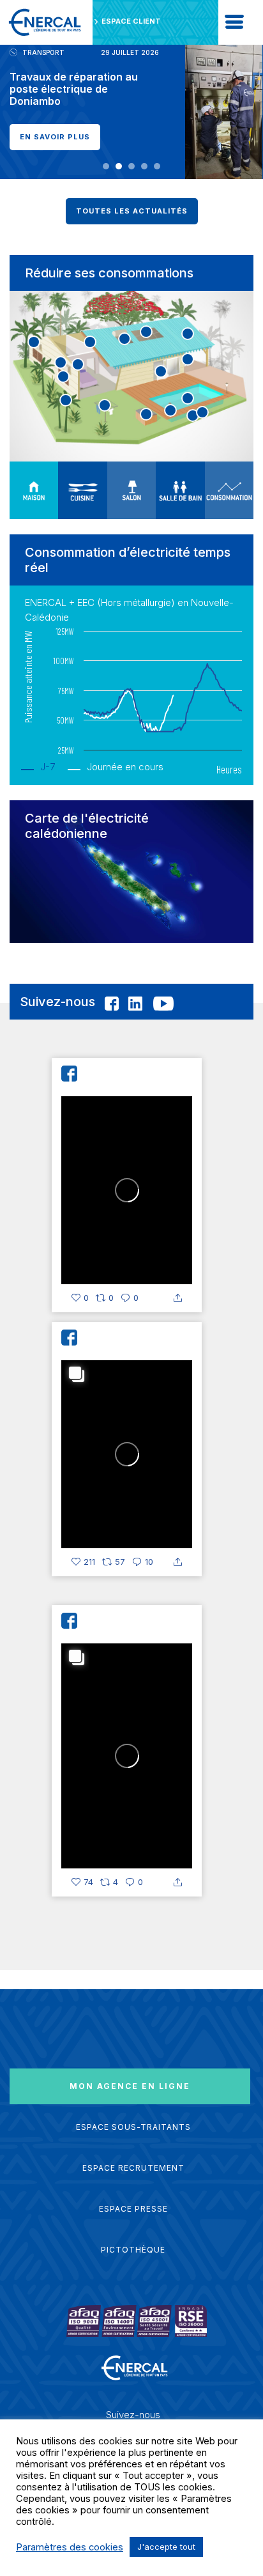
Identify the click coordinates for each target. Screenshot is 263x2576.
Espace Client (131, 21)
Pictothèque (133, 2250)
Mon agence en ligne (130, 2086)
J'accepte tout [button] (166, 2547)
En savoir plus (55, 137)
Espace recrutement (133, 2168)
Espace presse (133, 2209)
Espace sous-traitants (133, 2127)
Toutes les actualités (132, 211)
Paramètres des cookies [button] (70, 2547)
